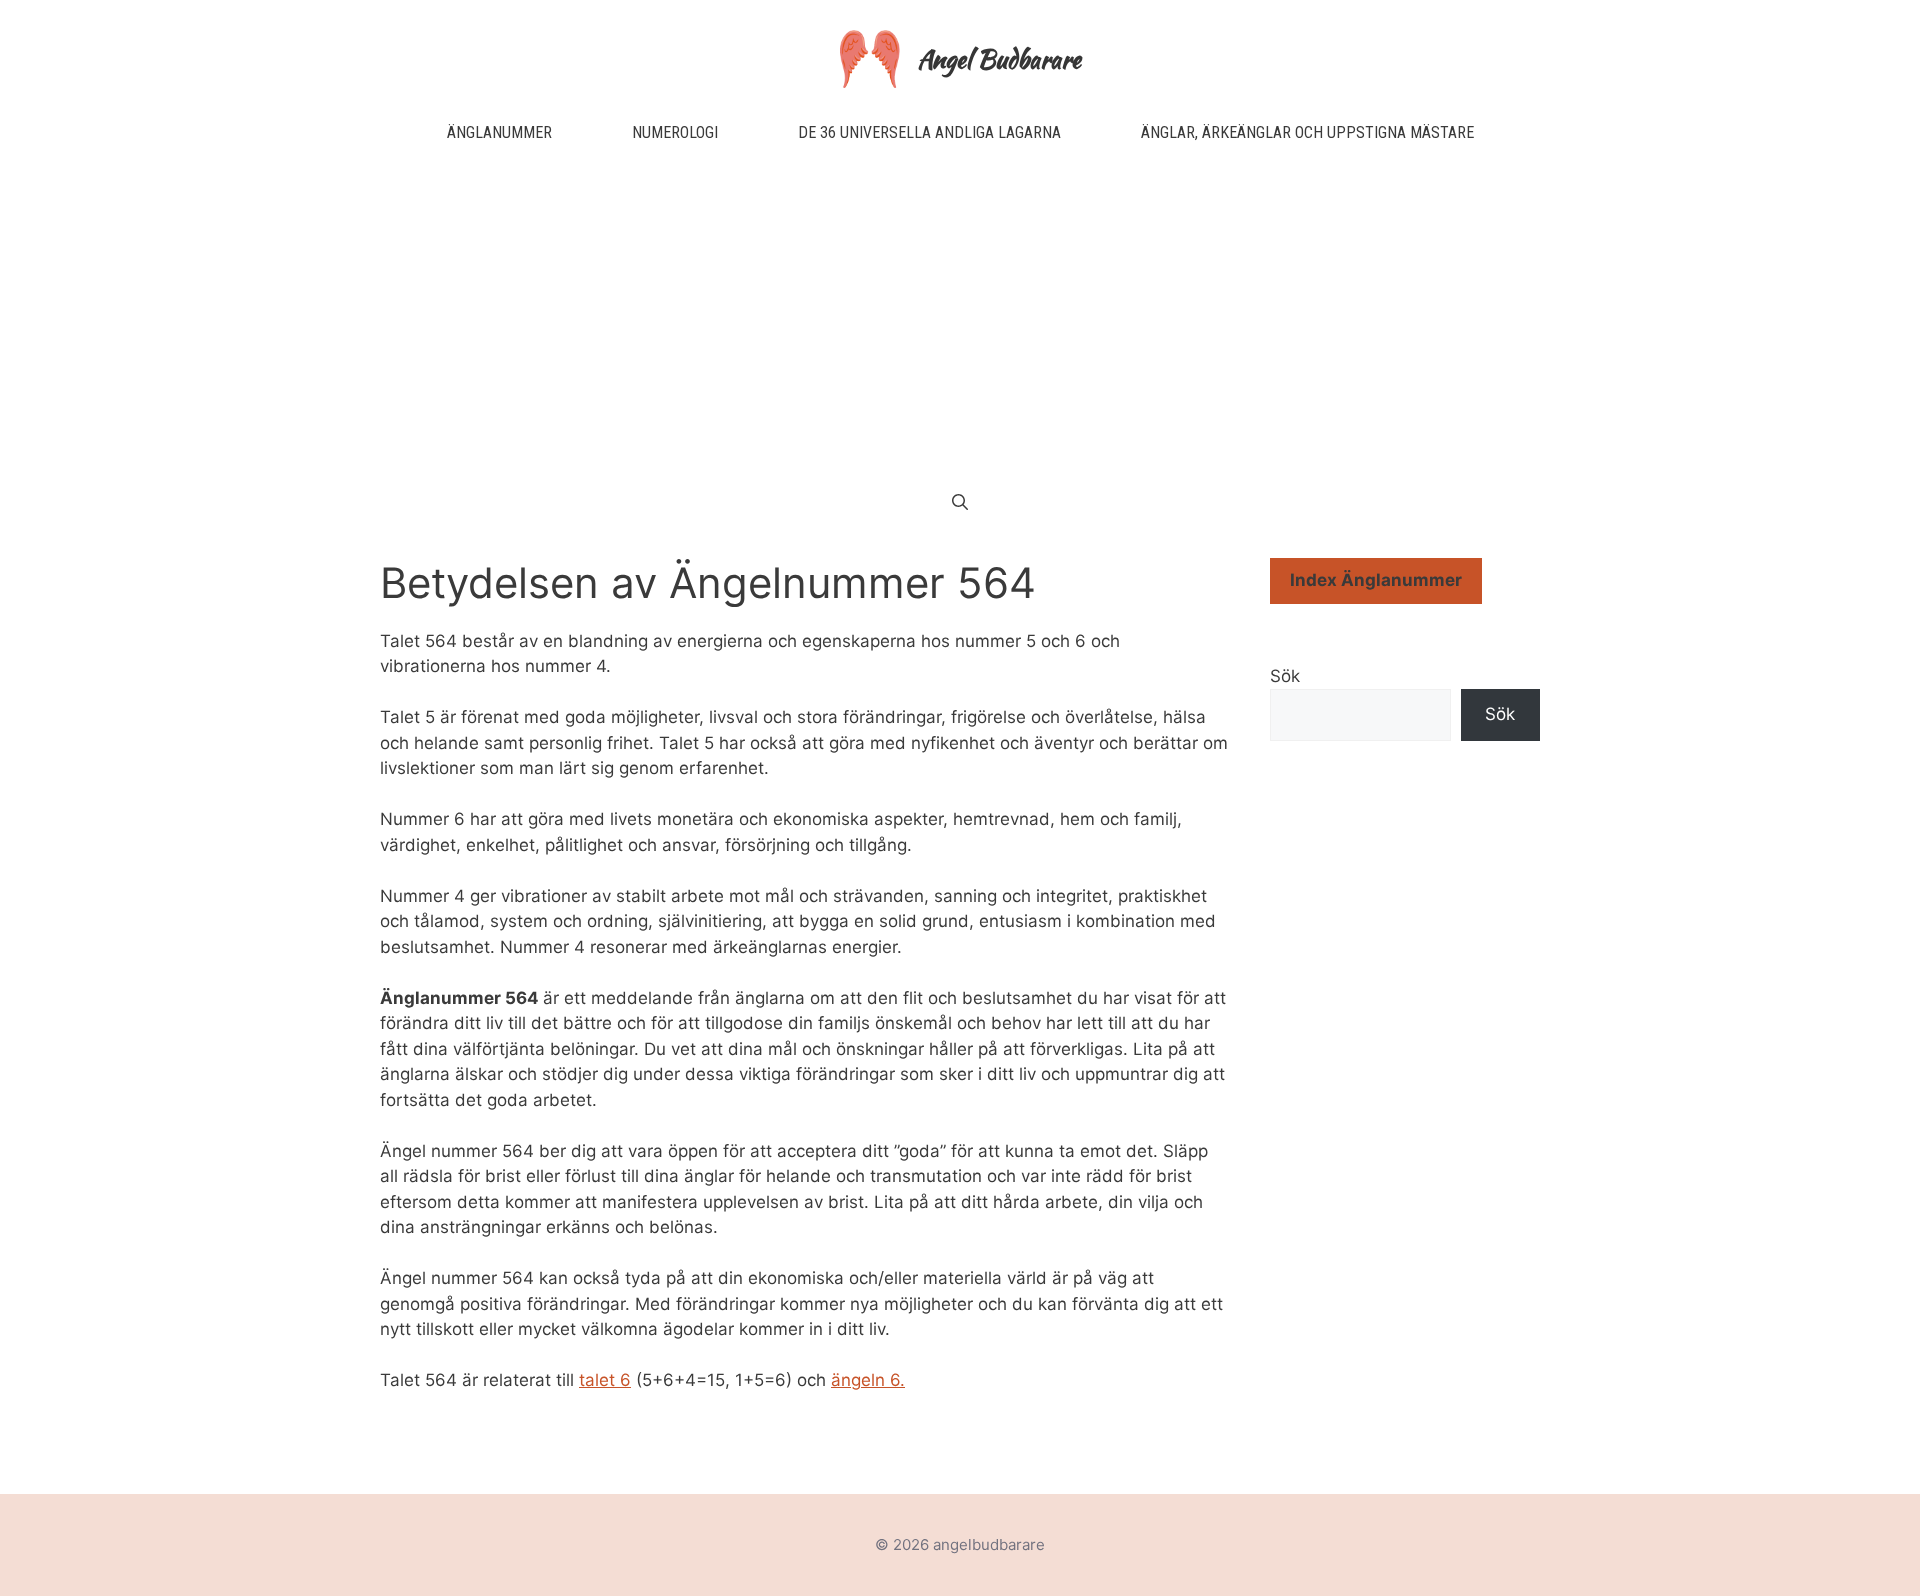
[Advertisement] (960, 318)
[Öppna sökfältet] (960, 503)
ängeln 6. (868, 1380)
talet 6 (605, 1380)
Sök (1285, 676)
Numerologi (675, 132)
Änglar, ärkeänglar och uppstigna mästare (1307, 132)
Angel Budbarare (999, 59)
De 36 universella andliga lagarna (929, 132)
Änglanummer (499, 132)
